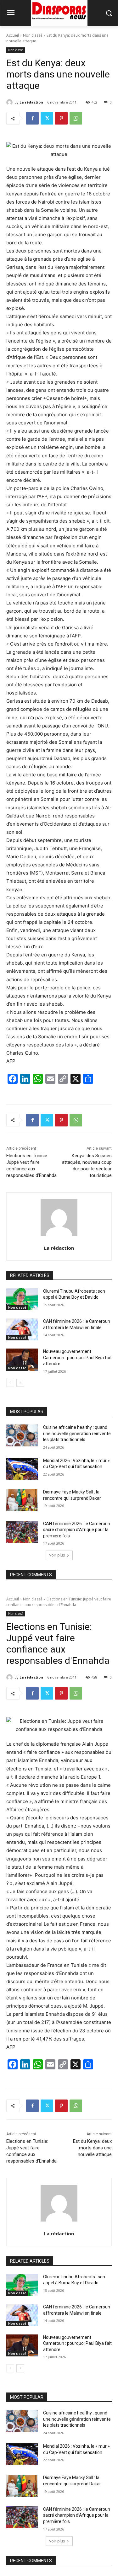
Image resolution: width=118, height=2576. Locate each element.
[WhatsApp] (76, 118)
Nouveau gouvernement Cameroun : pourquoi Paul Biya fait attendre (77, 1357)
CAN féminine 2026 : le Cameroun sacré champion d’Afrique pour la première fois (77, 1530)
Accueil (13, 35)
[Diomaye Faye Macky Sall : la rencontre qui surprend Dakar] (22, 1500)
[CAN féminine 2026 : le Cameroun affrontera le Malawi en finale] (22, 1329)
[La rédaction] (10, 102)
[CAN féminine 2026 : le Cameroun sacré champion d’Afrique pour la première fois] (22, 1532)
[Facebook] (32, 118)
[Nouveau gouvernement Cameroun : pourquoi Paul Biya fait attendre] (22, 1360)
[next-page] (20, 1383)
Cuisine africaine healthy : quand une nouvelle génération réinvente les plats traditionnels (77, 1433)
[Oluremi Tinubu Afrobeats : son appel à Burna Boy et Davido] (22, 1299)
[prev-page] (10, 1383)
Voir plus (57, 1555)
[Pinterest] (61, 118)
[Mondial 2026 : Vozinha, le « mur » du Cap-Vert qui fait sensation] (22, 1469)
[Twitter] (47, 118)
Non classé (33, 35)
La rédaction (31, 102)
